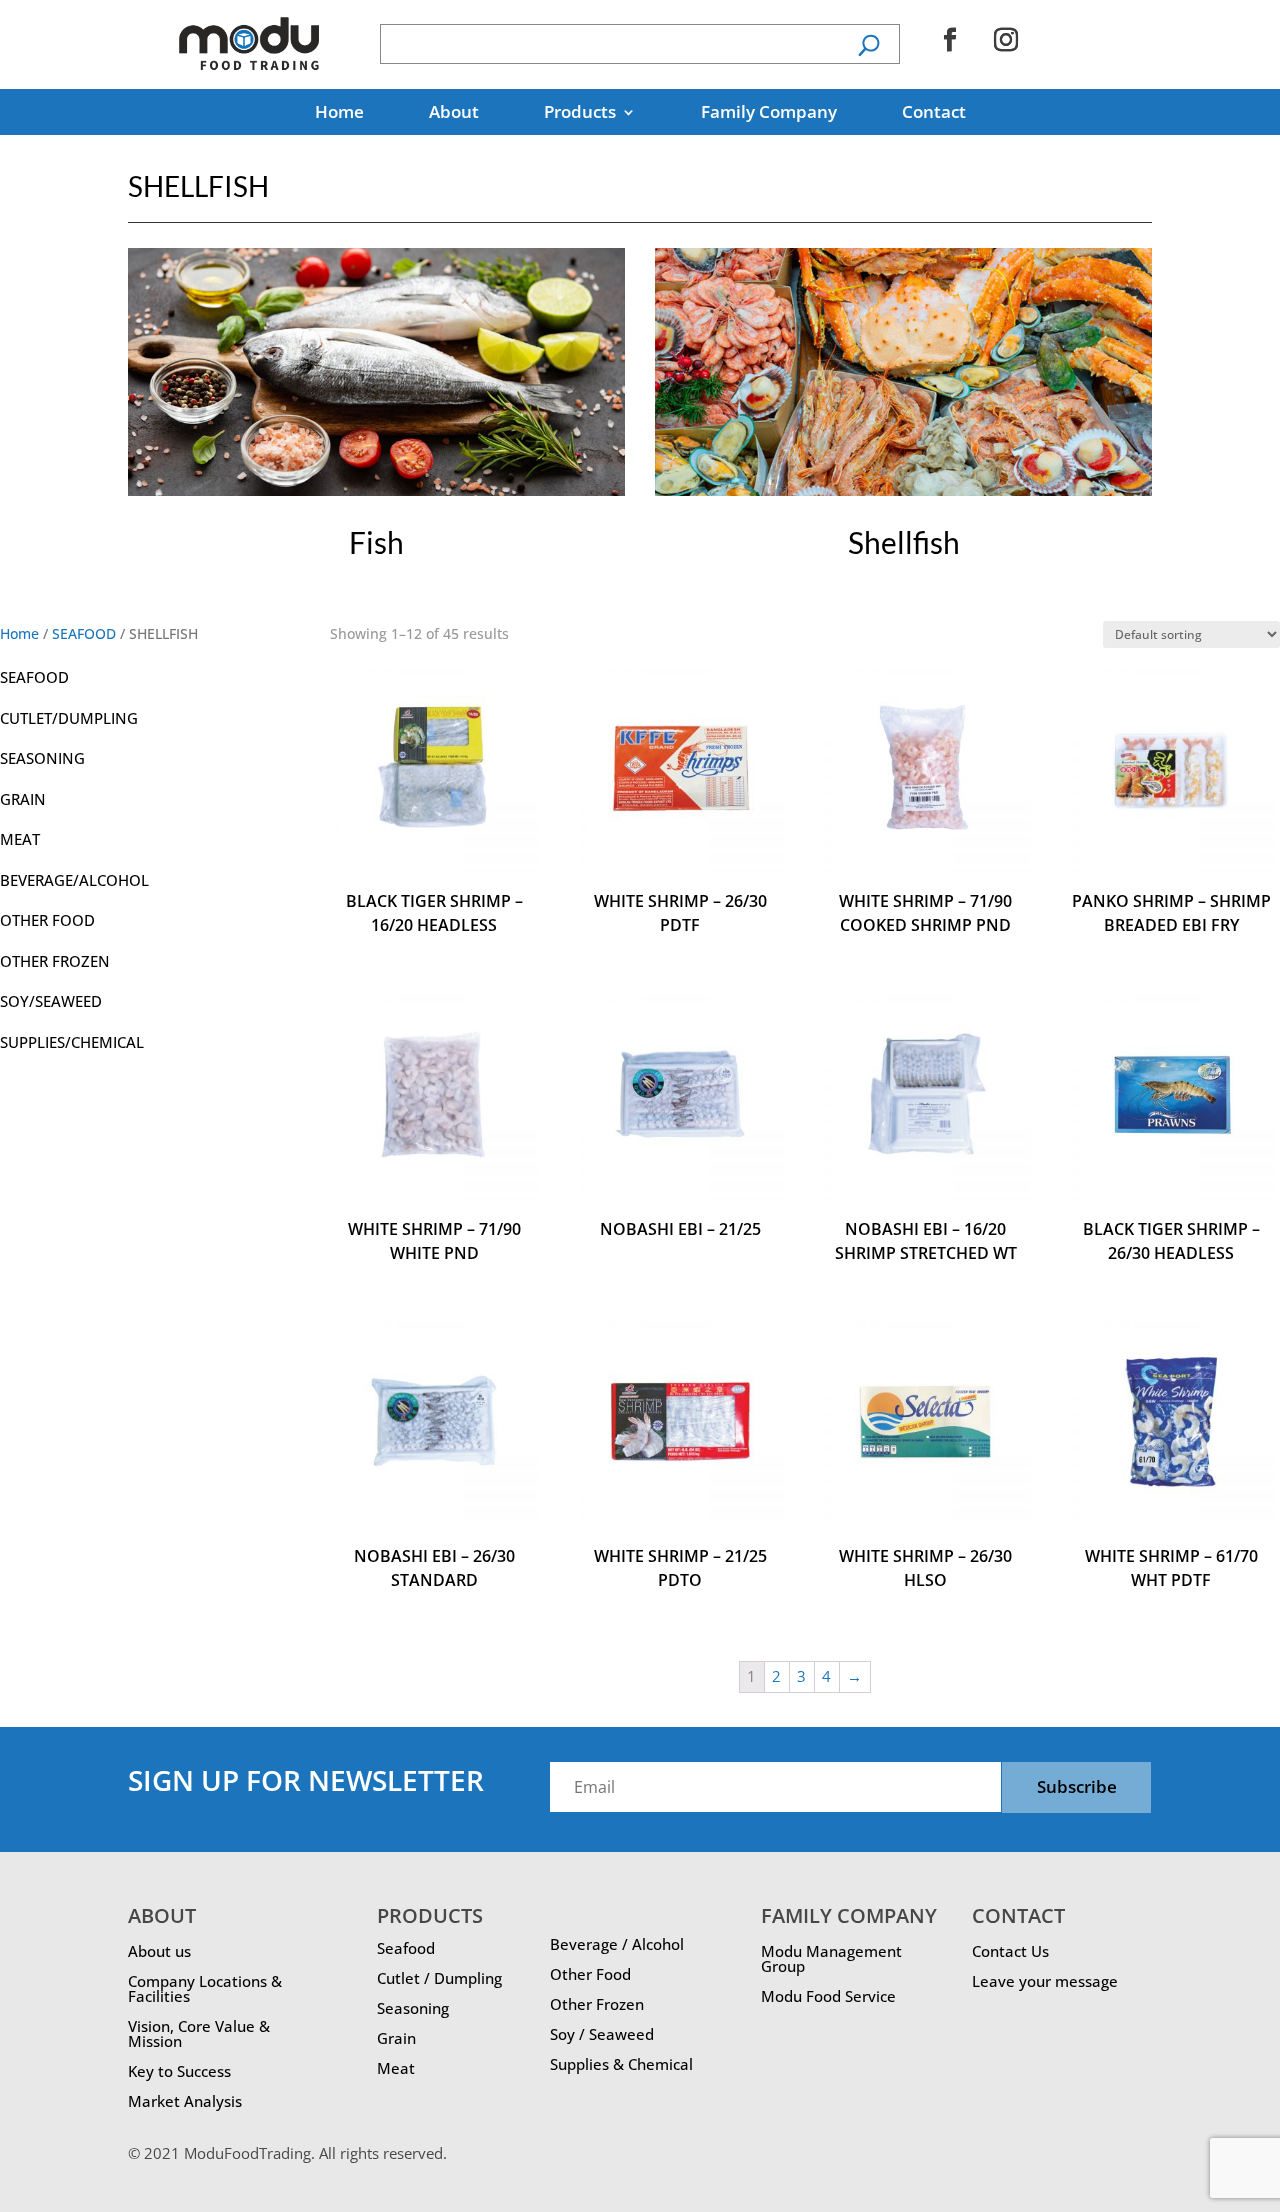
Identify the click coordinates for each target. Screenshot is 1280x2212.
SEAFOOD (84, 633)
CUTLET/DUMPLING (69, 718)
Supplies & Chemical (621, 2064)
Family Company (769, 114)
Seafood (406, 1948)
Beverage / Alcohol (617, 1944)
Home (339, 114)
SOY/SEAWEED (51, 1001)
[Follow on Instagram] (1006, 40)
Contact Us (1010, 1951)
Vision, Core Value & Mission (199, 2033)
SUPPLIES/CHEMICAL (72, 1042)
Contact (934, 114)
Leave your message (1045, 1981)
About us (159, 1951)
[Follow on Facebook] (950, 40)
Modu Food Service (828, 1996)
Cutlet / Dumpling (439, 1978)
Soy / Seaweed (602, 2034)
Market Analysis (185, 2101)
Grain (396, 2038)
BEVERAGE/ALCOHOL (74, 880)
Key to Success (179, 2071)
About (454, 114)
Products (580, 114)
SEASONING (42, 758)
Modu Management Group (831, 1958)
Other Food (590, 1974)
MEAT (20, 839)
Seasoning (413, 2008)
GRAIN (23, 799)
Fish (376, 542)
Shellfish (904, 542)
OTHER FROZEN (55, 961)
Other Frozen (597, 2004)
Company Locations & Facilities (205, 1988)
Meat (396, 2068)
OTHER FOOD (47, 920)
